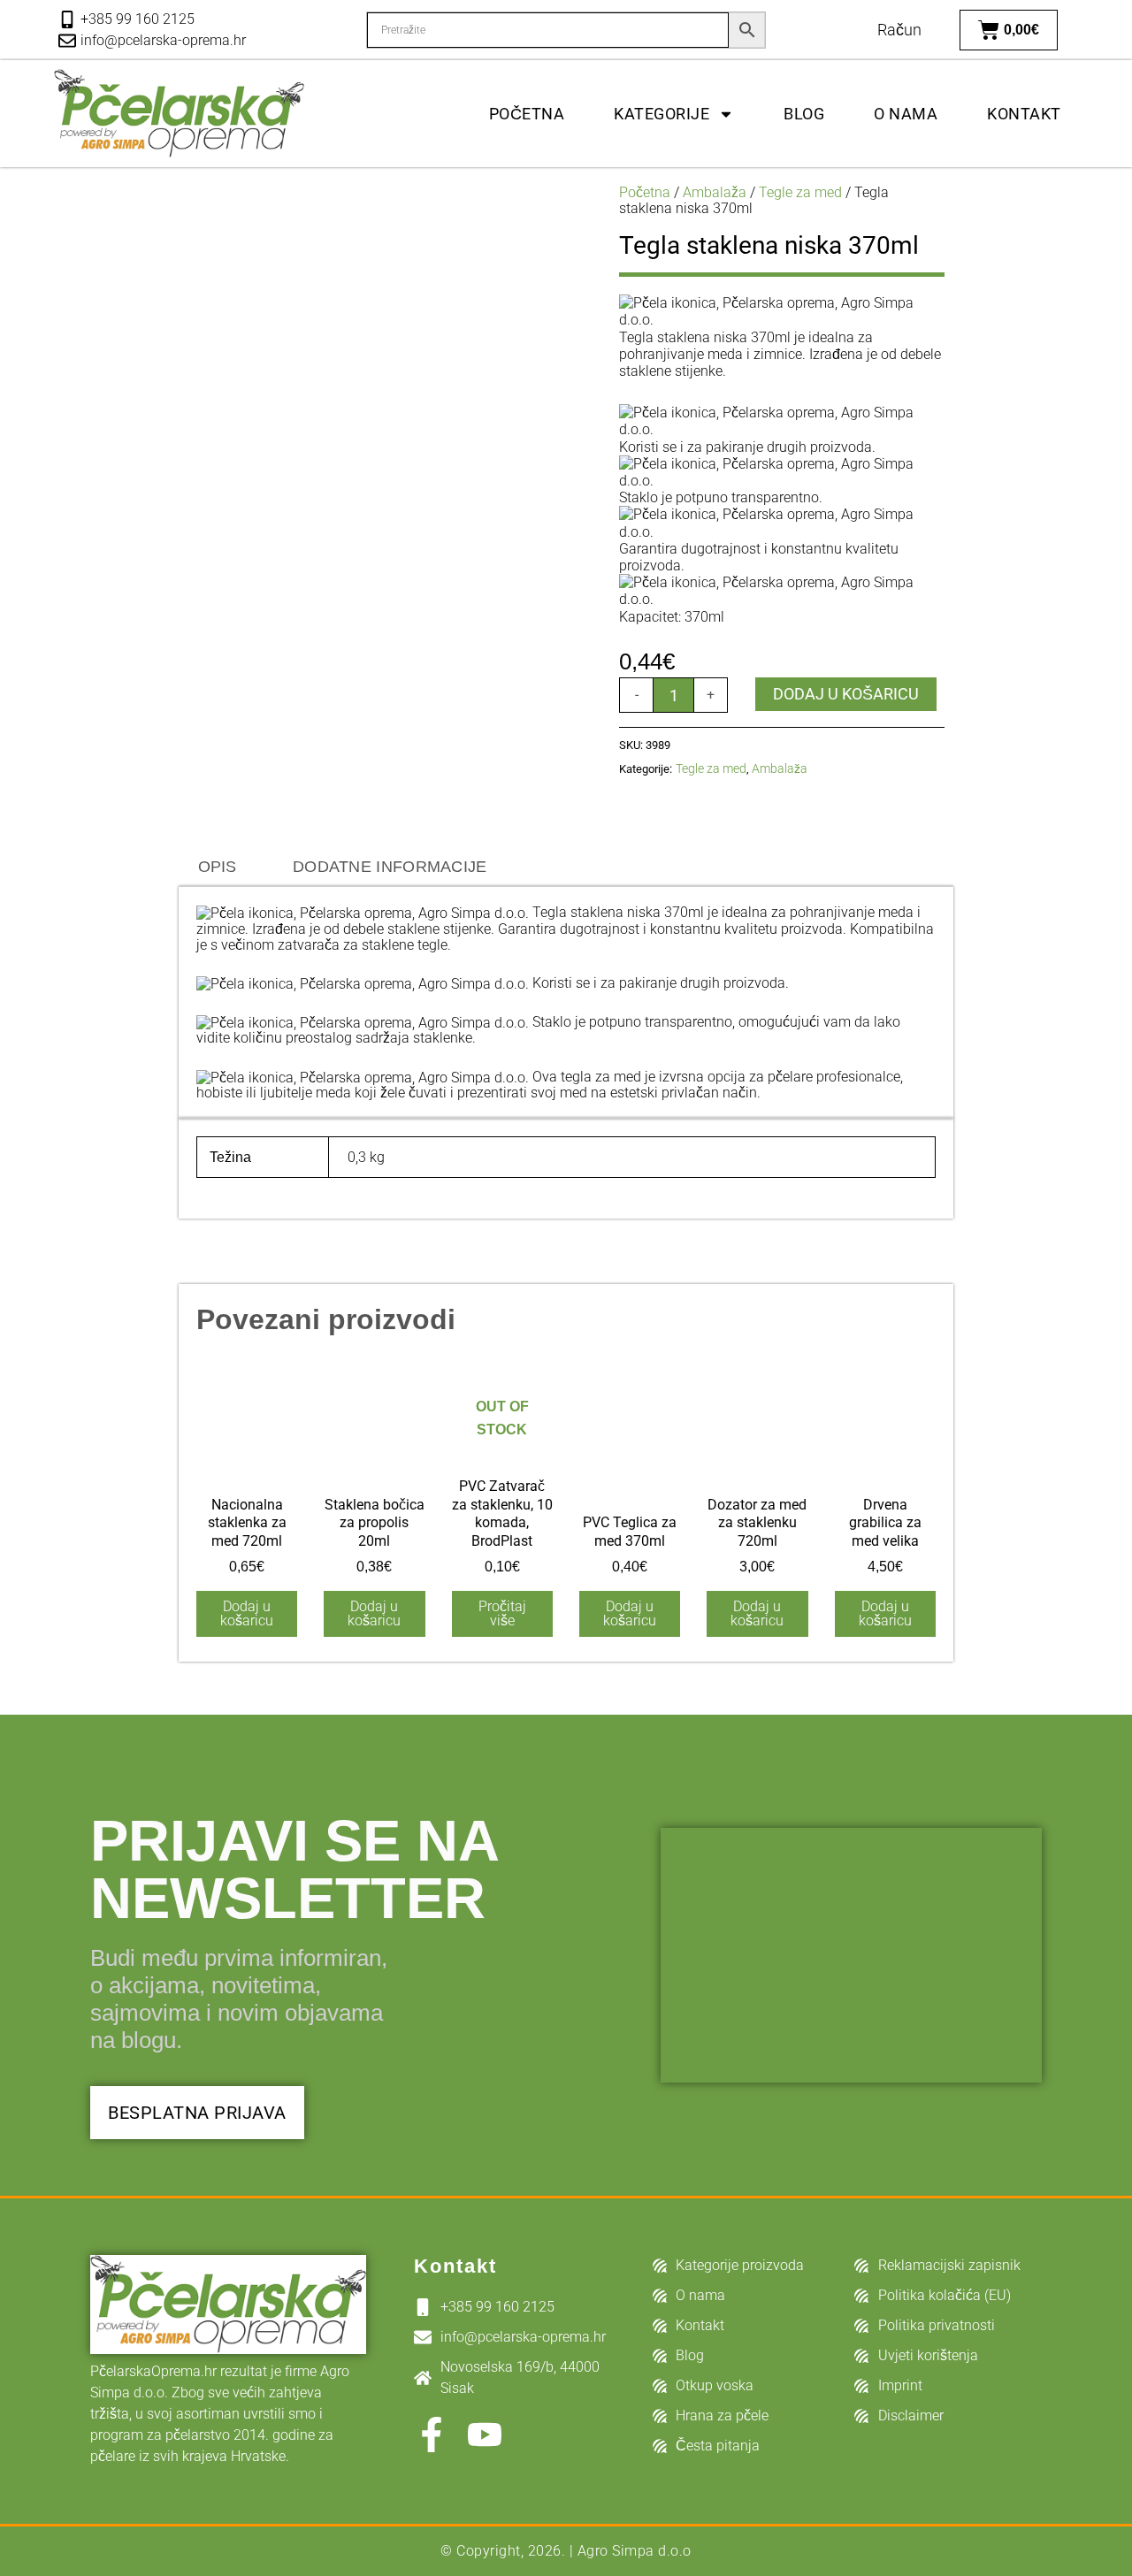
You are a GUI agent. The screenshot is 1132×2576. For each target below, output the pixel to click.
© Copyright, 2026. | (509, 2551)
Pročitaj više (502, 1613)
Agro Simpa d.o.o (635, 2551)
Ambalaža (715, 192)
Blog (804, 114)
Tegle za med (800, 192)
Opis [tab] (218, 867)
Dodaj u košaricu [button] (247, 1613)
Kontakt (1024, 114)
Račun (899, 30)
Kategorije (662, 114)
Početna (527, 114)
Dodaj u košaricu (846, 694)
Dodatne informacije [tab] (390, 867)
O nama (906, 114)
